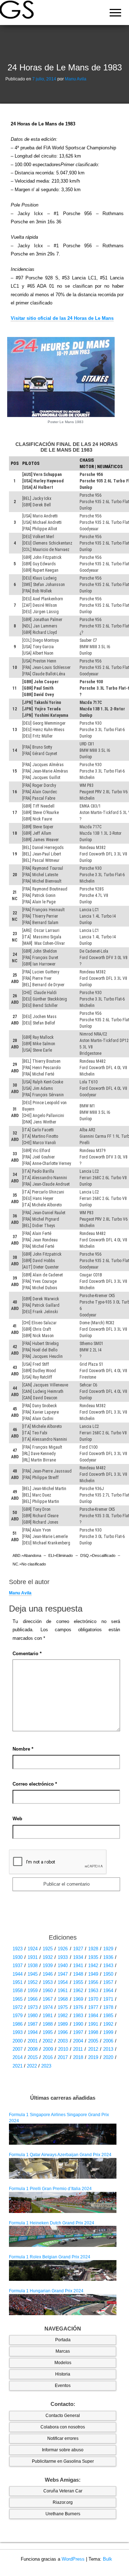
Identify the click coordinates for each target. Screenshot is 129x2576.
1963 (93, 1991)
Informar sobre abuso (63, 2450)
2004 (78, 2041)
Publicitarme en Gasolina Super (63, 2461)
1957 (108, 1982)
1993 (18, 2032)
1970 (93, 1999)
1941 (78, 1965)
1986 (18, 2024)
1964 (108, 1991)
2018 (78, 2057)
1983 (78, 2016)
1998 (93, 2032)
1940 (63, 1965)
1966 (33, 1999)
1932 (48, 1957)
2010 (63, 2049)
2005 (93, 2041)
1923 (18, 1949)
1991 (93, 2024)
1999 (108, 2032)
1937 (18, 1965)
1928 (93, 1949)
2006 (108, 2041)
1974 (48, 2007)
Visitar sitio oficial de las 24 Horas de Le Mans (62, 318)
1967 (48, 1999)
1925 (48, 1949)
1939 (48, 1965)
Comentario (27, 1654)
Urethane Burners (63, 2514)
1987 (33, 2024)
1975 (63, 2007)
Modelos (63, 2363)
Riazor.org (63, 2502)
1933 (63, 1957)
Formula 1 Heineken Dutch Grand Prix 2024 (52, 2223)
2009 (48, 2049)
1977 (93, 2007)
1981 (48, 2016)
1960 (48, 1991)
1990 (78, 2024)
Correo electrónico (35, 1784)
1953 (48, 1982)
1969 (78, 1999)
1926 (63, 1949)
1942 (93, 1965)
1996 (63, 2032)
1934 (78, 1957)
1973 (33, 2007)
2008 (33, 2049)
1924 (33, 1949)
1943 (108, 1965)
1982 (63, 2016)
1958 (18, 1991)
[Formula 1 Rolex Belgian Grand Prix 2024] (63, 2270)
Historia (63, 2374)
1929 (108, 1949)
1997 (78, 2032)
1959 (33, 1991)
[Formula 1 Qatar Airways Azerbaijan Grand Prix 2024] (63, 2168)
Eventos (63, 2386)
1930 (18, 1957)
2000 (18, 2041)
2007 (18, 2049)
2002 (48, 2041)
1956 (93, 1982)
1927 (78, 1949)
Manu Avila (76, 79)
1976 (78, 2007)
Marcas (63, 2351)
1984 (93, 2016)
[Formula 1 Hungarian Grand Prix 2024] (63, 2304)
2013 (108, 2049)
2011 (78, 2049)
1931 (33, 1957)
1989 (63, 2024)
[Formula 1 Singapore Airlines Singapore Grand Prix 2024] (63, 2134)
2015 (33, 2057)
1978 (108, 2007)
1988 (48, 2024)
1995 (48, 2032)
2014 (18, 2057)
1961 (63, 1991)
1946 (48, 1974)
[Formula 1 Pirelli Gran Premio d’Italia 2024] (63, 2202)
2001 (33, 2041)
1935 (93, 1957)
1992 (108, 2024)
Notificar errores (63, 2438)
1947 (63, 1974)
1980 (33, 2016)
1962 (78, 1991)
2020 (108, 2057)
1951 (18, 1982)
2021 (18, 2066)
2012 (93, 2049)
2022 (32, 2066)
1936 (108, 1957)
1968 (63, 1999)
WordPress (73, 2559)
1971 (108, 1999)
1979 (18, 2016)
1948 (78, 1974)
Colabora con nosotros (63, 2427)
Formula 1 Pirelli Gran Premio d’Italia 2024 (50, 2189)
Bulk (107, 2559)
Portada (63, 2340)
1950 (108, 1974)
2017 (63, 2057)
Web (17, 1819)
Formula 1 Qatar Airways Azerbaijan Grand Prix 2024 (60, 2155)
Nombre (23, 1749)
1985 (108, 2016)
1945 (33, 1974)
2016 (48, 2057)
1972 (18, 2007)
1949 (93, 1974)
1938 (33, 1965)
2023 (46, 2066)
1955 (78, 1982)
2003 (63, 2041)
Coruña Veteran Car (63, 2491)
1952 (33, 1982)
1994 (33, 2032)
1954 (63, 1982)
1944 (18, 1974)
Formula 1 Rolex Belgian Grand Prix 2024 (50, 2257)
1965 (18, 1999)
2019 (93, 2057)
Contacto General (63, 2416)
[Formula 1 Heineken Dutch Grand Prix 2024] (63, 2236)
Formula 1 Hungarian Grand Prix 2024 (46, 2291)
